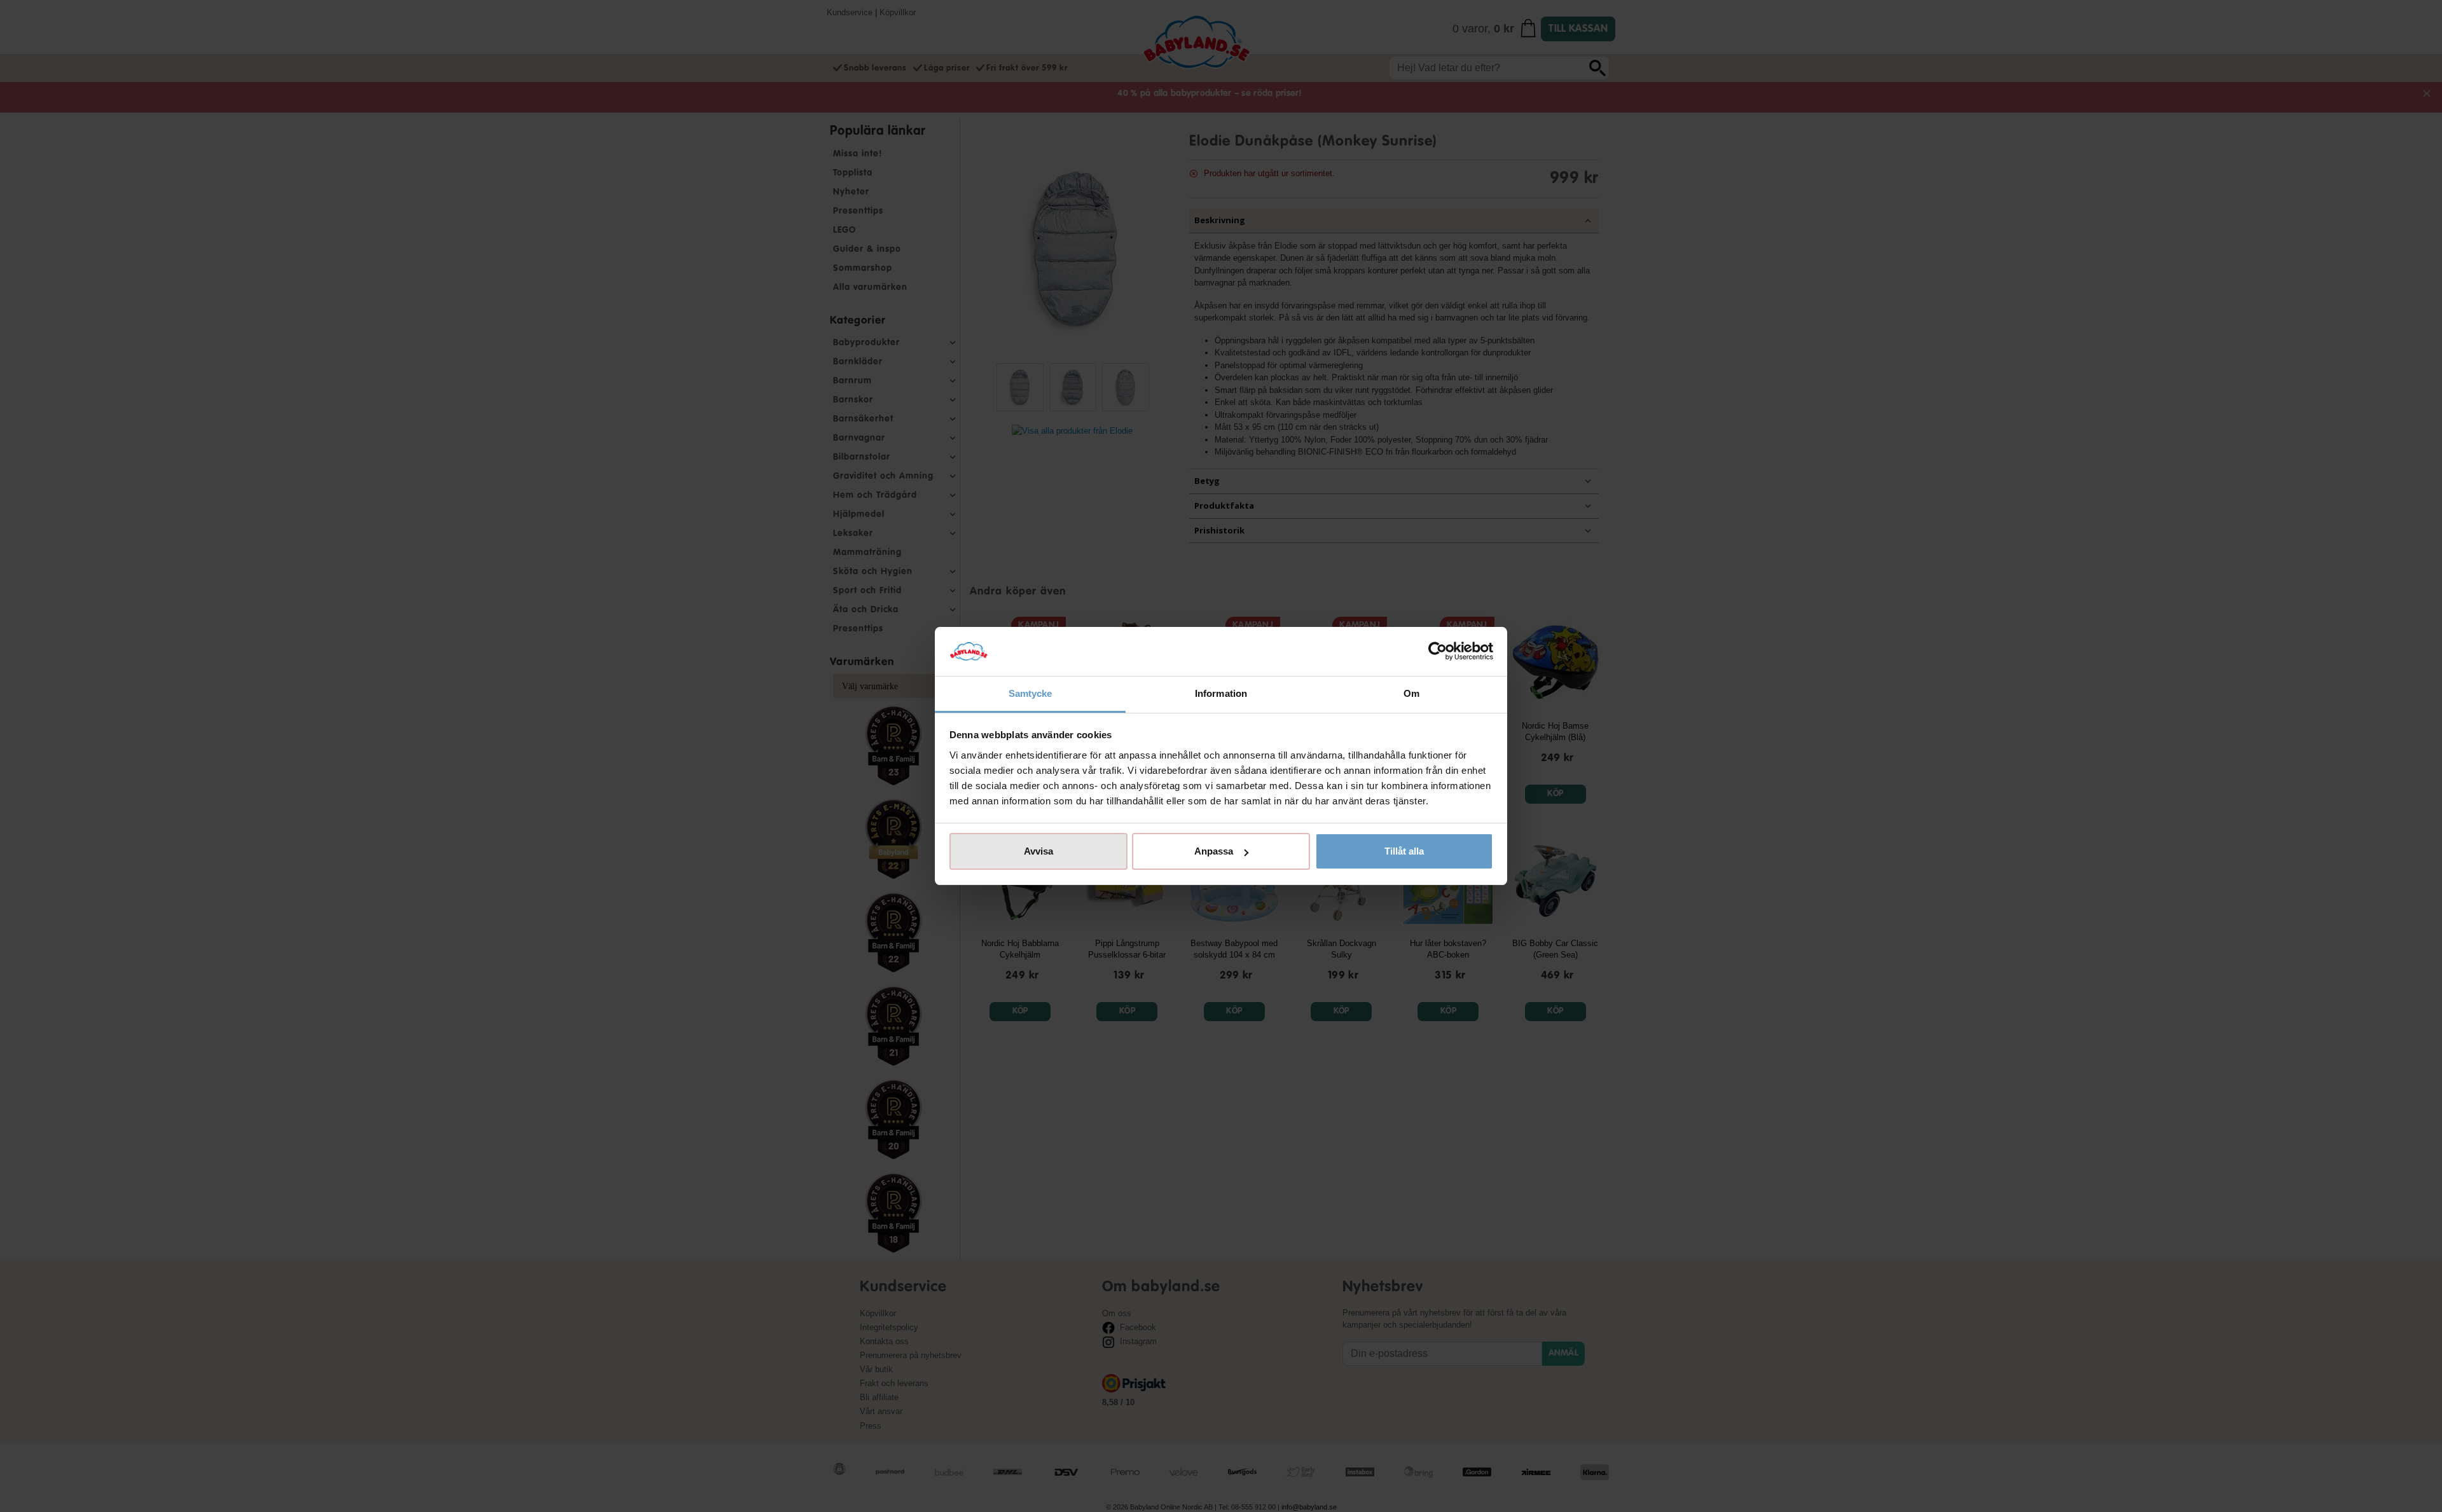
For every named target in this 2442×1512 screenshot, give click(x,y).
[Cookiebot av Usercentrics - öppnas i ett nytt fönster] (1438, 652)
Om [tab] (1411, 693)
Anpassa (1214, 851)
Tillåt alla (1404, 851)
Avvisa (1038, 851)
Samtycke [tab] (1031, 693)
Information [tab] (1221, 693)
